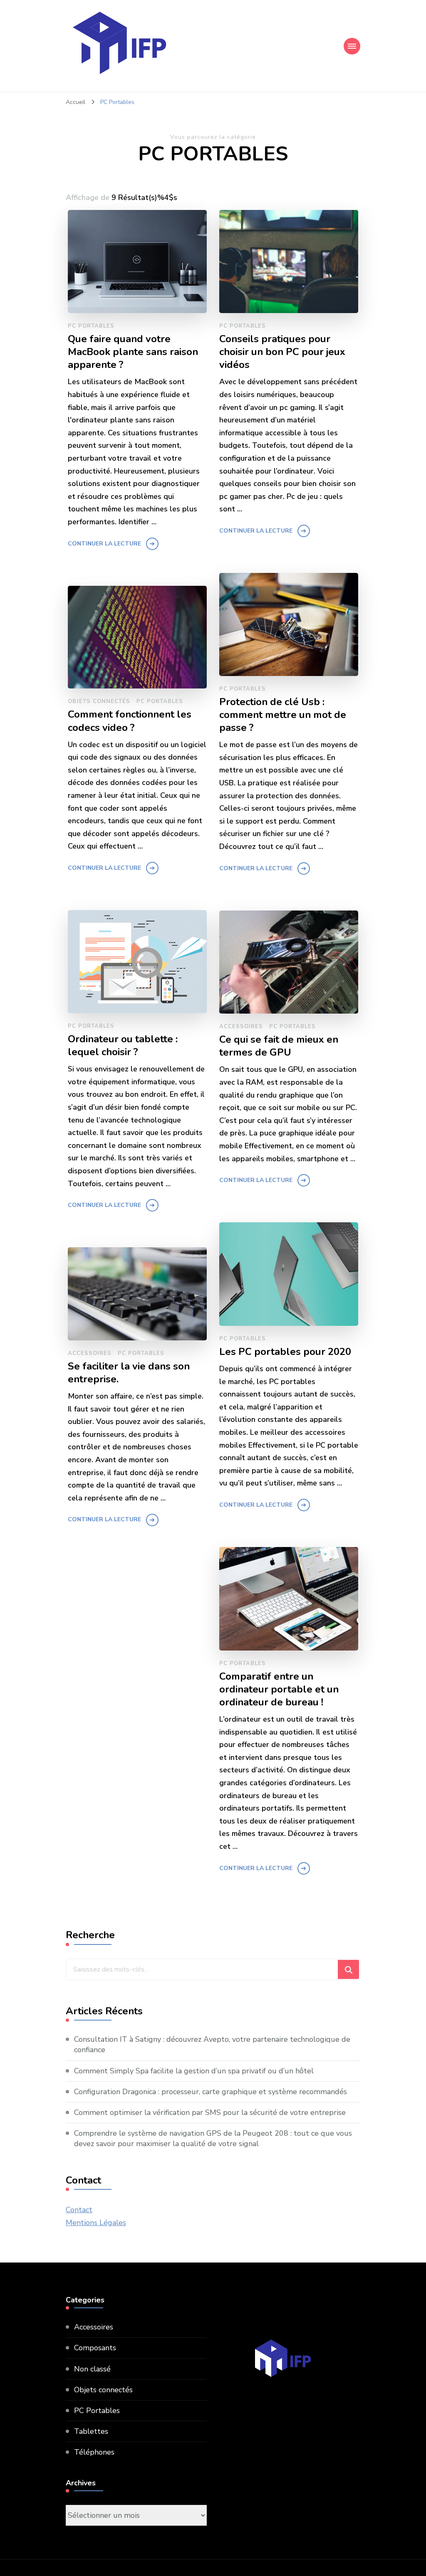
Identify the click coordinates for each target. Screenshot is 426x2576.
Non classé (92, 2369)
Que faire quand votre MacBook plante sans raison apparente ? (133, 352)
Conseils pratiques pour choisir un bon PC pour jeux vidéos (282, 352)
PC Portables (91, 326)
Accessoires (241, 1026)
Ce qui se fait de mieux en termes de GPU (279, 1046)
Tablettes (91, 2431)
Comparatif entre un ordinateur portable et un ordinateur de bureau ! (279, 1689)
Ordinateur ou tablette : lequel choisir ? (124, 1046)
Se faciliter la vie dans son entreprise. (129, 1373)
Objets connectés (99, 701)
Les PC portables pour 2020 (285, 1352)
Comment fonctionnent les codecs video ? (130, 721)
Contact (79, 2210)
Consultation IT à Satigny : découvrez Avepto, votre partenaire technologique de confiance (212, 2044)
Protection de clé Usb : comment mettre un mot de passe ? (283, 715)
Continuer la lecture (104, 544)
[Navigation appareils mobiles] (352, 46)
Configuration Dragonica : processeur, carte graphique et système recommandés (211, 2092)
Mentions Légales (96, 2223)
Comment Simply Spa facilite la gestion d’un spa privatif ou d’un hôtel (194, 2071)
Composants (95, 2348)
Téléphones (94, 2452)
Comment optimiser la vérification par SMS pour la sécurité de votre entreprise (210, 2112)
